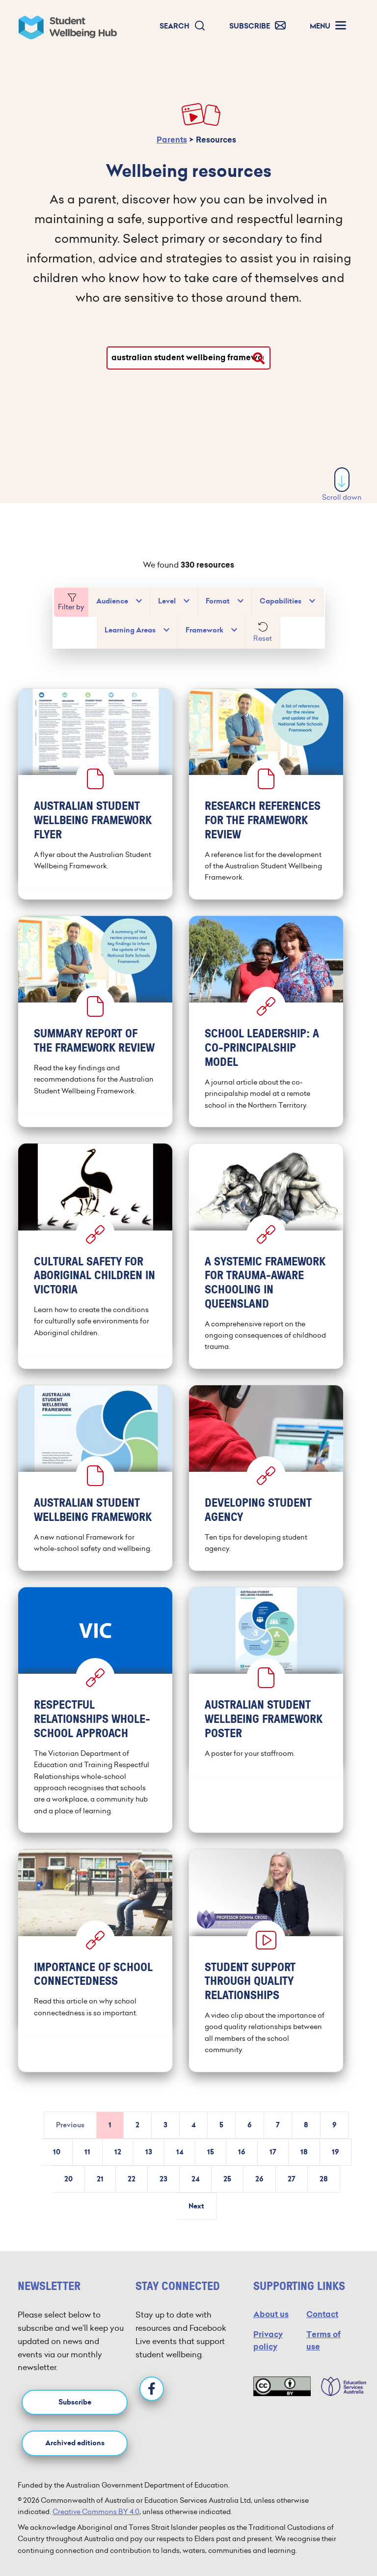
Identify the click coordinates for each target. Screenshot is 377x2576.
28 (324, 2179)
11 (87, 2152)
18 (304, 2152)
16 (242, 2152)
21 (100, 2179)
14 (180, 2152)
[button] (183, 26)
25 (227, 2179)
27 (292, 2179)
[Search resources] (259, 358)
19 (336, 2152)
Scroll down (342, 497)
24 (195, 2179)
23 (163, 2179)
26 (259, 2179)
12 (118, 2152)
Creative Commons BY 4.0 (96, 2512)
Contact (322, 2314)
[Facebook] (152, 2389)
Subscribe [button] (75, 2402)
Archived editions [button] (75, 2443)
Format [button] (218, 601)
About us (271, 2314)
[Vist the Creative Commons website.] (282, 2386)
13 (149, 2152)
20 (68, 2179)
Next (196, 2206)
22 (132, 2179)
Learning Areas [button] (130, 630)
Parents (172, 140)
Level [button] (167, 601)
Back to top (343, 2539)
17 (273, 2152)
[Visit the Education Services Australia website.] (339, 2386)
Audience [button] (112, 601)
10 (57, 2152)
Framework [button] (204, 630)
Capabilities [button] (281, 601)
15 (211, 2152)
